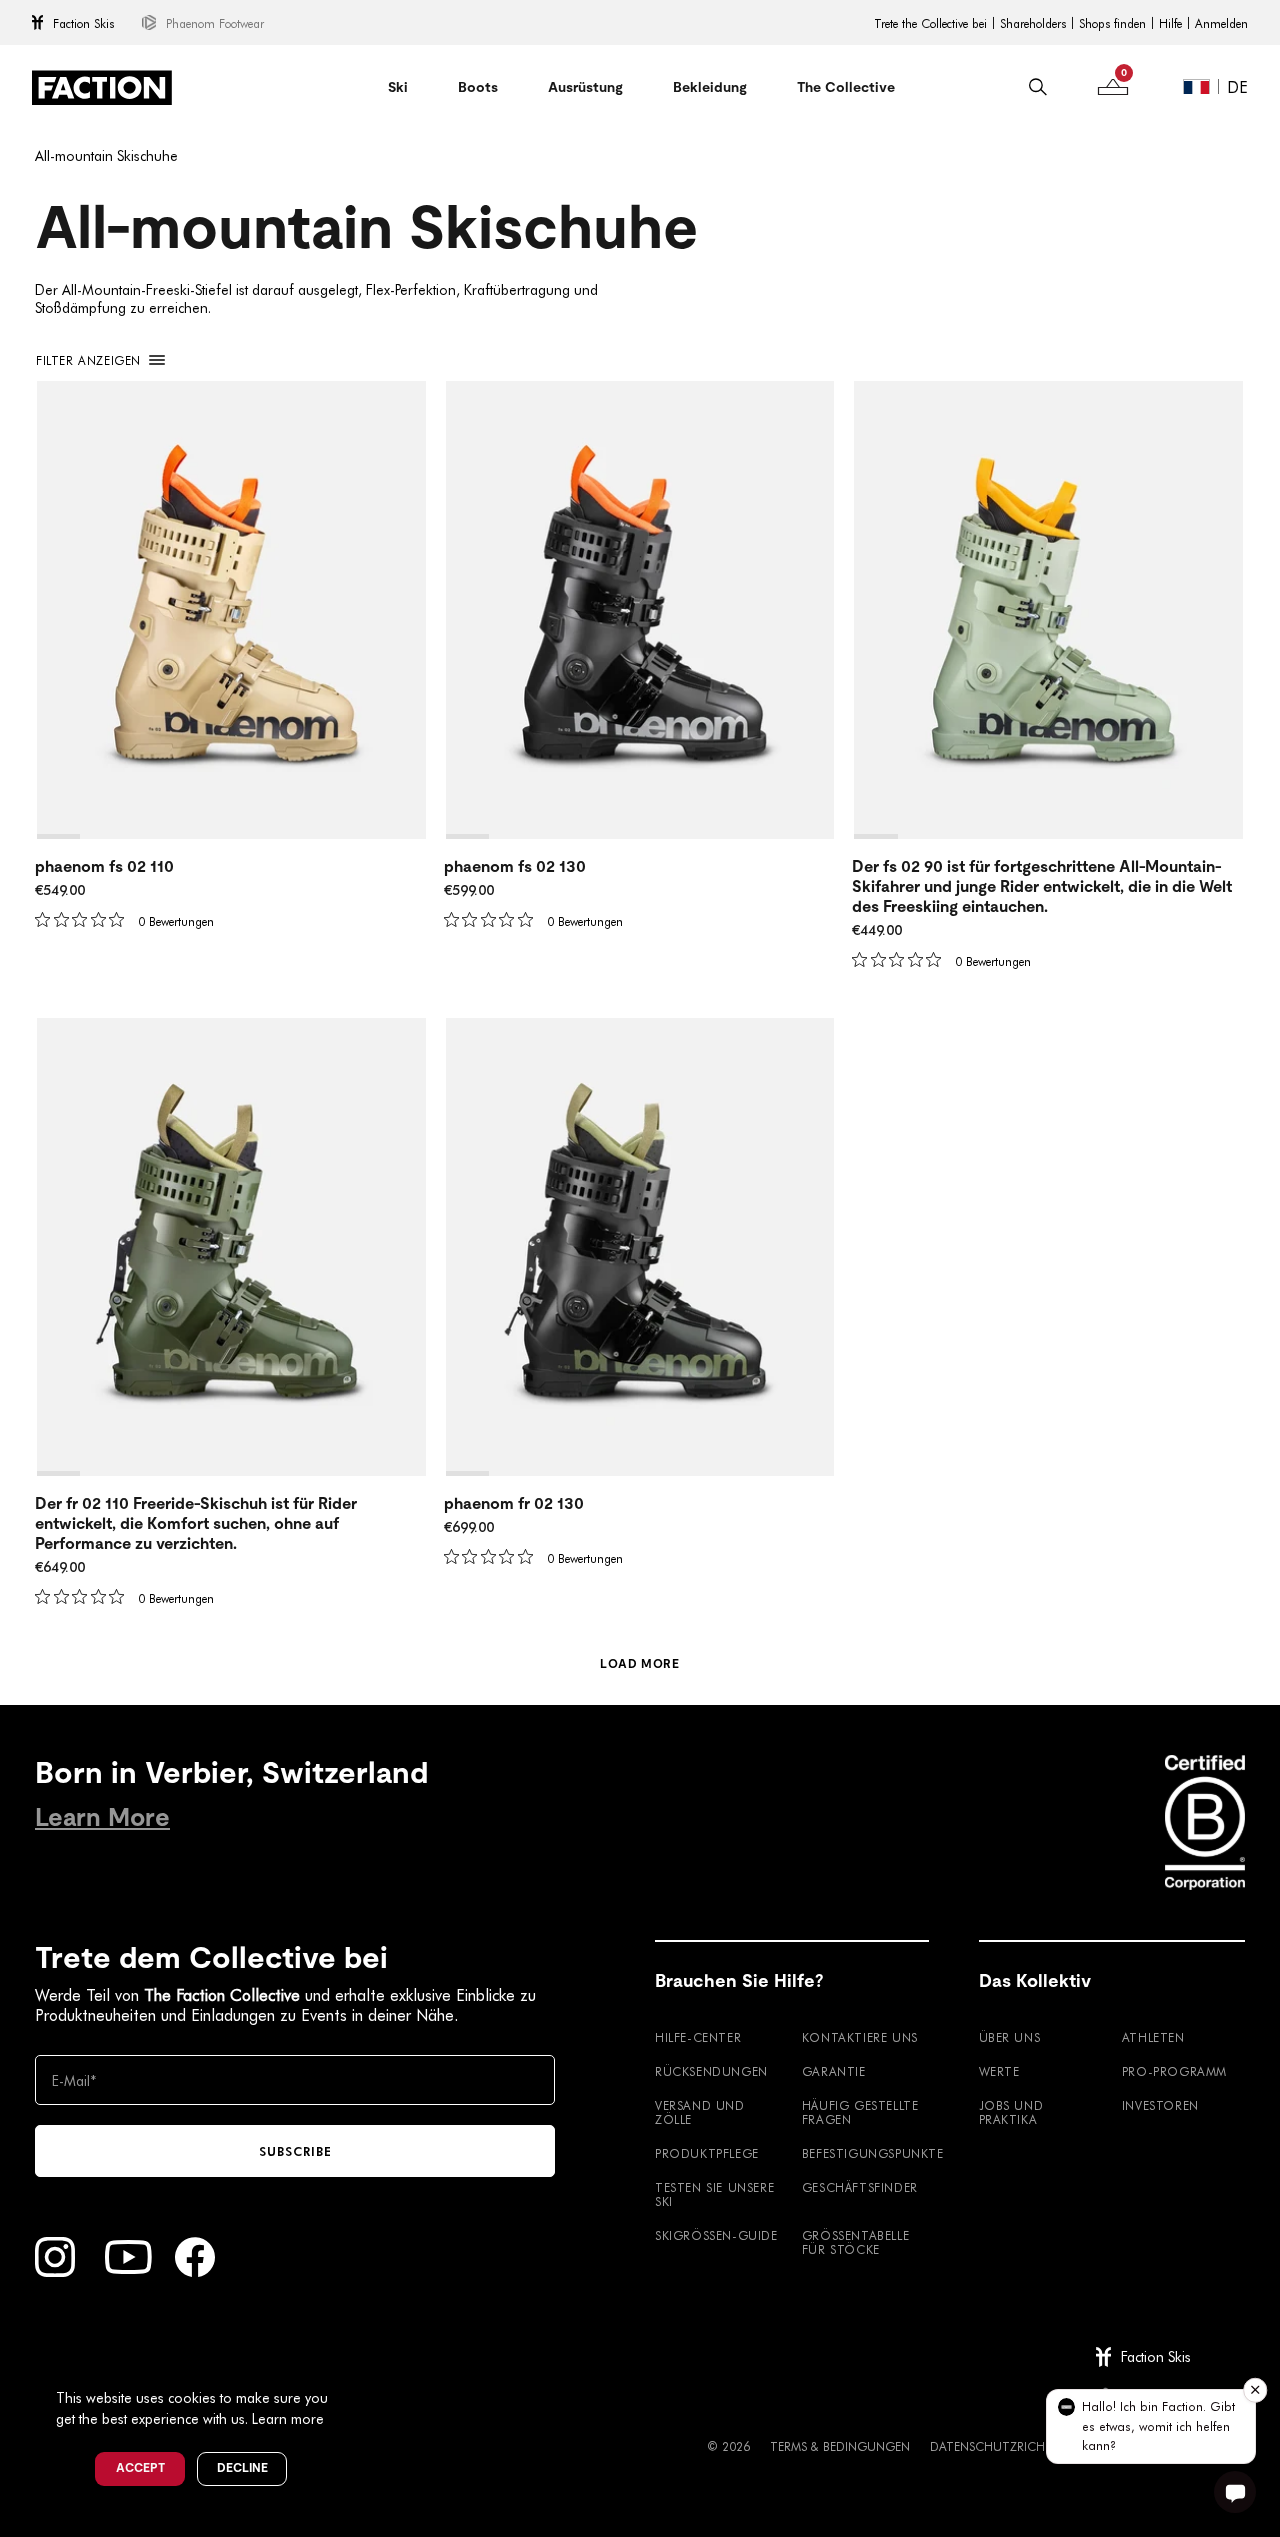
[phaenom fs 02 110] (231, 610)
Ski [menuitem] (398, 87)
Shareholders (1033, 23)
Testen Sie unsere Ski (714, 2194)
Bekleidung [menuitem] (710, 87)
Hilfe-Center (698, 2037)
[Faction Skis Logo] (102, 87)
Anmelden (1221, 23)
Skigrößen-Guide (716, 2235)
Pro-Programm (1174, 2071)
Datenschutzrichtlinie (1004, 2446)
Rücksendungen (711, 2071)
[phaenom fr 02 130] (640, 1247)
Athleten (1153, 2037)
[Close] (351, 2365)
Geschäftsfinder (860, 2187)
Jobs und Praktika (1011, 2112)
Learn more (288, 2418)
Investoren (1160, 2105)
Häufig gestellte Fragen (860, 2112)
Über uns (1010, 2037)
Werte (999, 2071)
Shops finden (1112, 23)
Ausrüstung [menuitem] (585, 87)
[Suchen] (1038, 87)
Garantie (834, 2071)
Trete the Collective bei (930, 23)
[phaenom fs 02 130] (640, 610)
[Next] (412, 610)
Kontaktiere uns (860, 2037)
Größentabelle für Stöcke (855, 2242)
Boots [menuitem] (478, 87)
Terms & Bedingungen (840, 2446)
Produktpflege (707, 2153)
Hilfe (1170, 23)
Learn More (102, 1817)
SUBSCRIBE (295, 2151)
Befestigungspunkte (865, 2153)
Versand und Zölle (700, 2112)
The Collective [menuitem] (846, 87)
